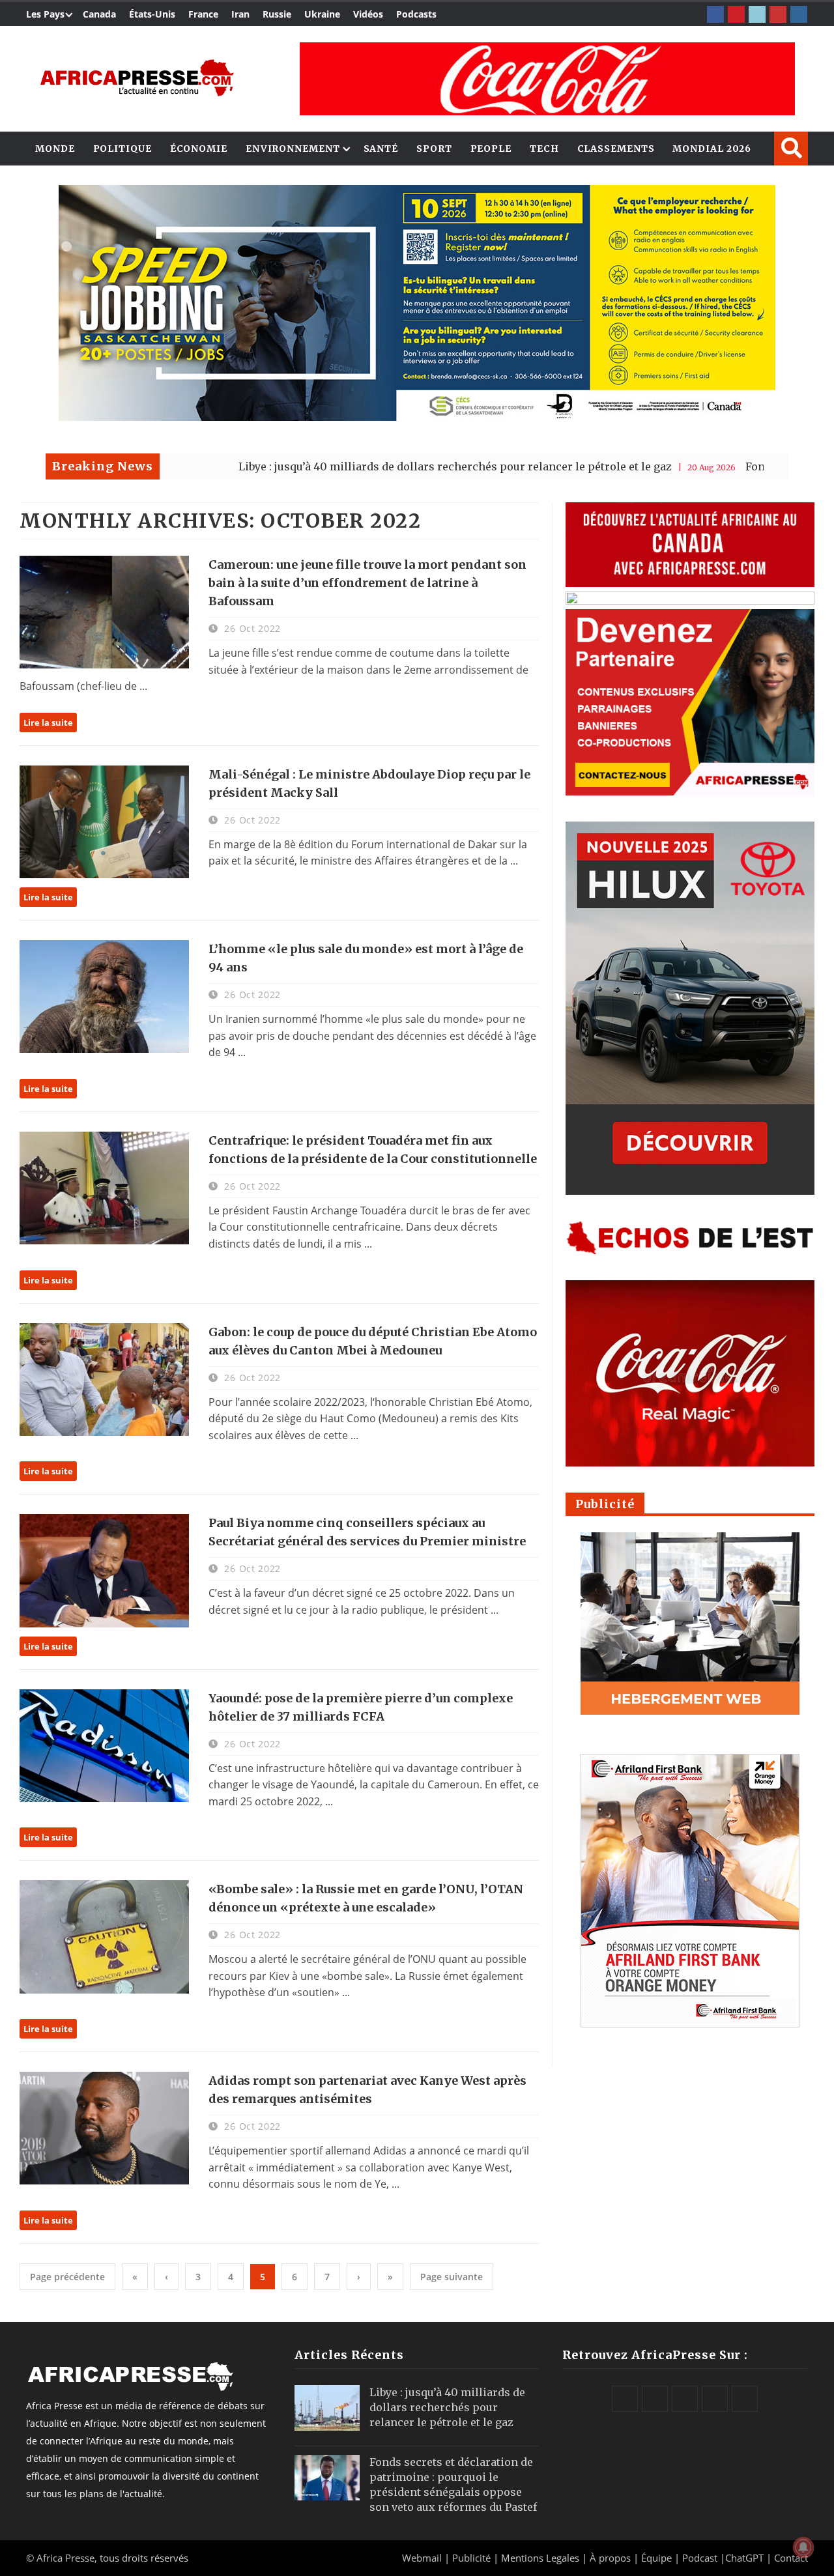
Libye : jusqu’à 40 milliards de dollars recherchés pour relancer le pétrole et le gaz (362, 466)
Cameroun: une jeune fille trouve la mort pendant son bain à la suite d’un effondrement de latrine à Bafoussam (367, 583)
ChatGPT (744, 2558)
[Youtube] (778, 14)
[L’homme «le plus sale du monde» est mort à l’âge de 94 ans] (104, 996)
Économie (199, 149)
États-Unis (152, 14)
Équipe (658, 2558)
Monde (55, 149)
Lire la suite (48, 723)
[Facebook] (715, 14)
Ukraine (322, 14)
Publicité (473, 2558)
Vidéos (368, 14)
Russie (277, 14)
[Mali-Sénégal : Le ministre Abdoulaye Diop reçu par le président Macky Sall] (104, 822)
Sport (434, 149)
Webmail (422, 2558)
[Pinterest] (736, 14)
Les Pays (45, 14)
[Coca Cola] (547, 79)
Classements (616, 149)
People (491, 149)
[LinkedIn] (757, 14)
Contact (791, 2558)
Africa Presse (65, 2558)
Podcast (700, 2558)
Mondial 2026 (712, 149)
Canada (99, 14)
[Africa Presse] (137, 78)
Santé (381, 149)
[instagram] (799, 14)
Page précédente (67, 2277)
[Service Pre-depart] (417, 417)
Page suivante (452, 2277)
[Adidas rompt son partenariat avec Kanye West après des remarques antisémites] (104, 2128)
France (203, 14)
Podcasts (416, 14)
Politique (122, 149)
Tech (544, 149)
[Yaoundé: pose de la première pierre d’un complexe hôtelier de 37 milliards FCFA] (104, 1746)
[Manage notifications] (803, 2547)
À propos (610, 2558)
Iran (240, 14)
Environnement (293, 149)
